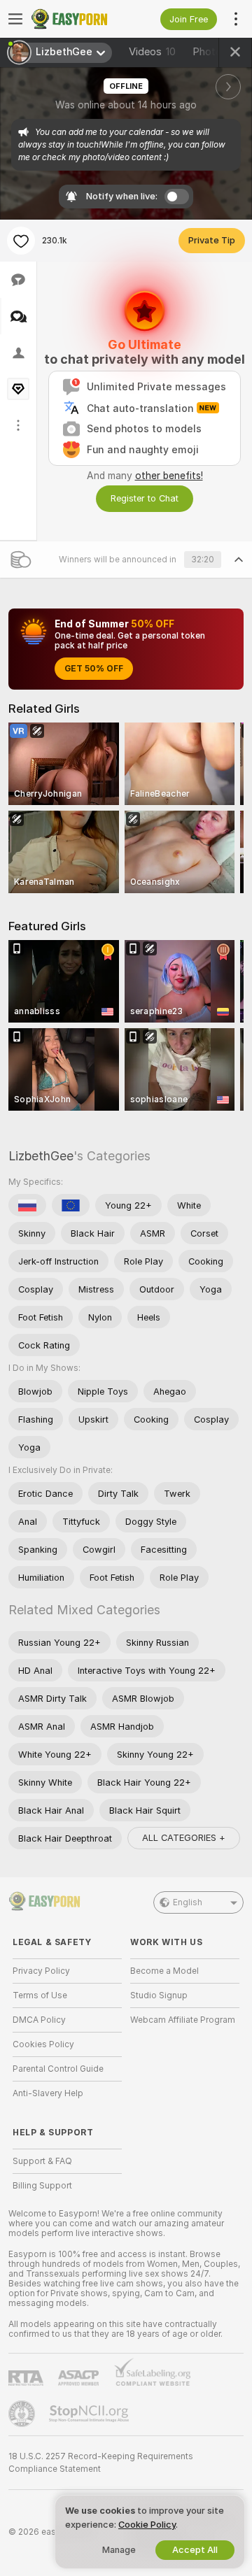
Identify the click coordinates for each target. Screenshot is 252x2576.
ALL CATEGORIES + (184, 1838)
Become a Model (164, 1971)
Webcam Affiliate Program (183, 2020)
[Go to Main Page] (78, 19)
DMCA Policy (39, 2020)
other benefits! (169, 476)
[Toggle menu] (15, 19)
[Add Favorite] (21, 241)
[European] (71, 1205)
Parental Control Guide (58, 2069)
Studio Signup (159, 1995)
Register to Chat (145, 498)
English (188, 1902)
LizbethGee (41, 1156)
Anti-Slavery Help (48, 2093)
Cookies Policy (43, 2044)
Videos (152, 52)
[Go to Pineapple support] (23, 2414)
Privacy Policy (41, 1971)
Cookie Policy (147, 2525)
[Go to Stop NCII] (90, 2414)
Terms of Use (40, 1995)
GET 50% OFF (94, 669)
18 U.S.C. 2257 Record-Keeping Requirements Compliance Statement (101, 2463)
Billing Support (42, 2186)
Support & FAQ (42, 2161)
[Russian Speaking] (27, 1205)
